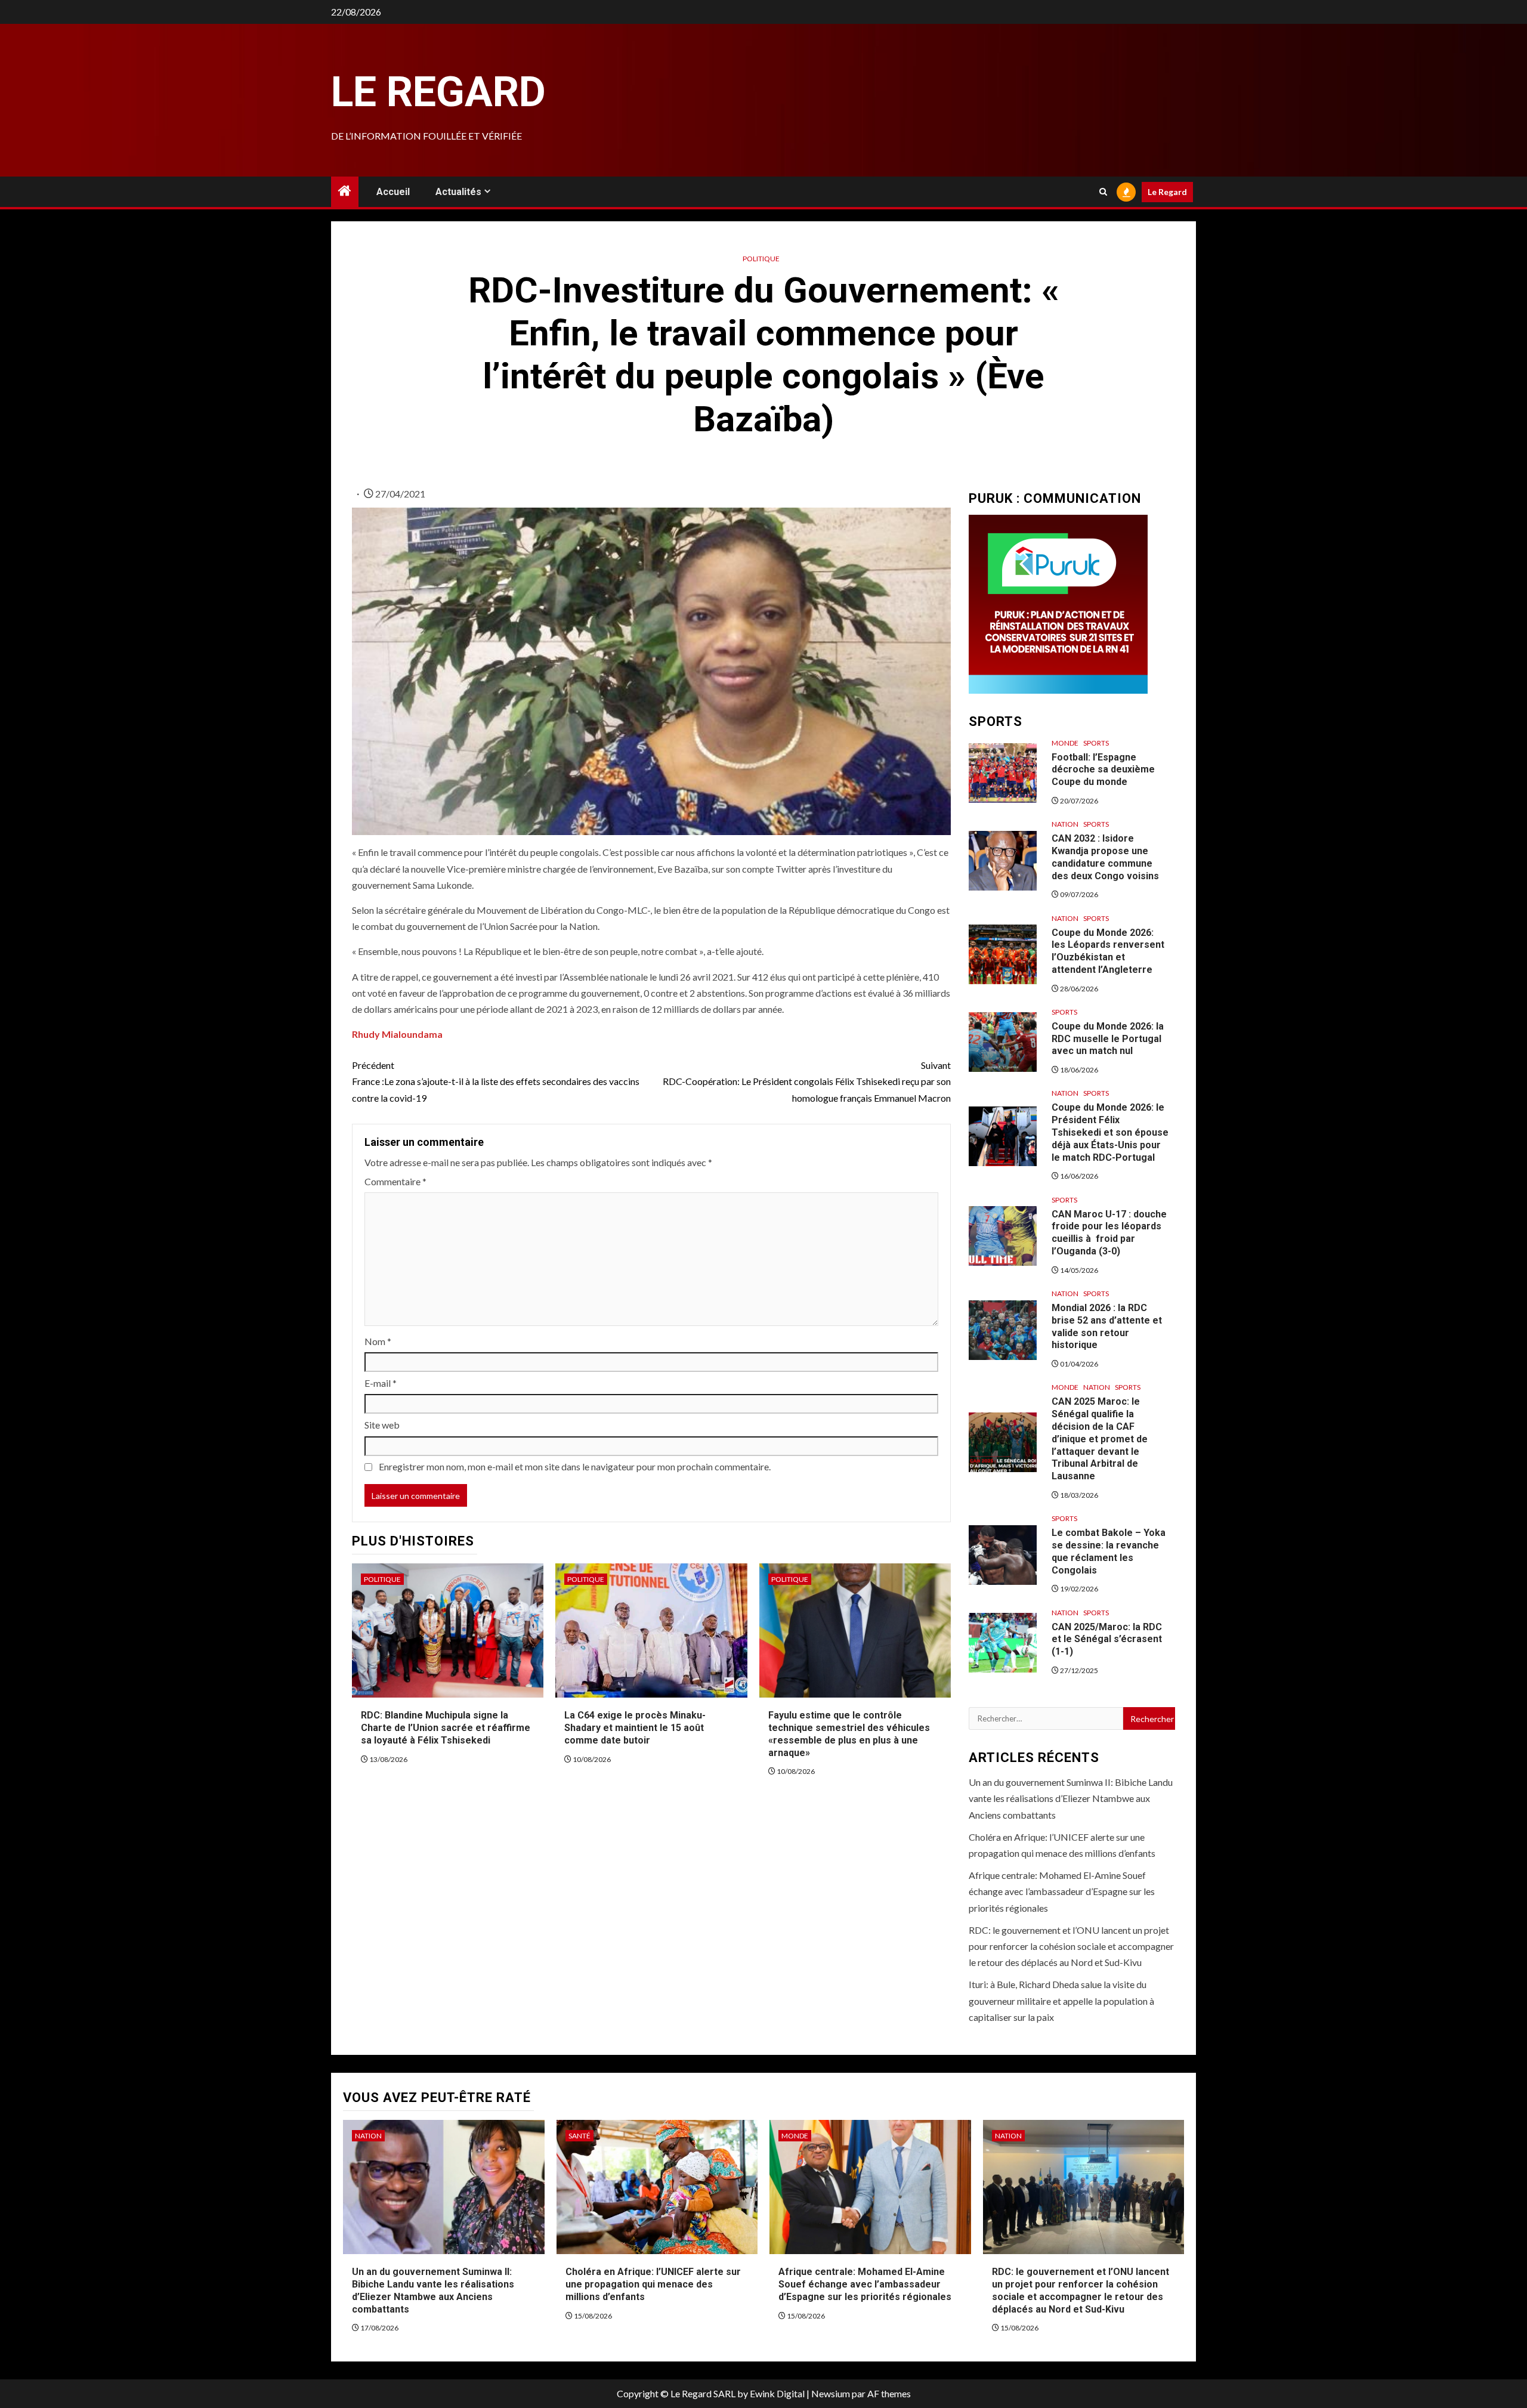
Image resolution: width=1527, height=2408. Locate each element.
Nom (378, 1341)
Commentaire (395, 1181)
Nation (1065, 824)
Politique (761, 259)
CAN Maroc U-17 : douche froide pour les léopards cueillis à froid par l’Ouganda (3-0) (1109, 1233)
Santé (579, 2136)
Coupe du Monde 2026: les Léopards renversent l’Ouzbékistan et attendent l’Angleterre (1108, 951)
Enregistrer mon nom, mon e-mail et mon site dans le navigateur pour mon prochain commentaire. (575, 1466)
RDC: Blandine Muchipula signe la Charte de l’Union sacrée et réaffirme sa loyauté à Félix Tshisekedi (446, 1728)
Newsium (831, 2393)
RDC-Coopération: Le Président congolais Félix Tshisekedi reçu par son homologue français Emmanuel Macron (807, 1081)
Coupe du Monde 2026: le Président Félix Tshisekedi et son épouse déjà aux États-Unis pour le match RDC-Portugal (1110, 1132)
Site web (382, 1425)
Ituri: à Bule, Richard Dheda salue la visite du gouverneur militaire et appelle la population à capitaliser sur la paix (1061, 2000)
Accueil (393, 192)
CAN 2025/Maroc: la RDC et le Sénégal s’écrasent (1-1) (1107, 1639)
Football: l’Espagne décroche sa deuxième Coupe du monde (1103, 770)
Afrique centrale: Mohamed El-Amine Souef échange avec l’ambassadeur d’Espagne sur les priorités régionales (1062, 1891)
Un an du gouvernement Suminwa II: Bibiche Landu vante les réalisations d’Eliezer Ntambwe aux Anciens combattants (1071, 1798)
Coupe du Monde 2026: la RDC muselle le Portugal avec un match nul (1108, 1039)
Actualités (458, 192)
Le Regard (438, 92)
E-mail (381, 1383)
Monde (1065, 743)
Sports (1096, 743)
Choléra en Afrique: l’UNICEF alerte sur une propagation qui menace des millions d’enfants (653, 2284)
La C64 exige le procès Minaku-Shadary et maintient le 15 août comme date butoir (635, 1728)
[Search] (1103, 192)
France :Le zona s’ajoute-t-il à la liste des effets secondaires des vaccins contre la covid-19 (496, 1081)
